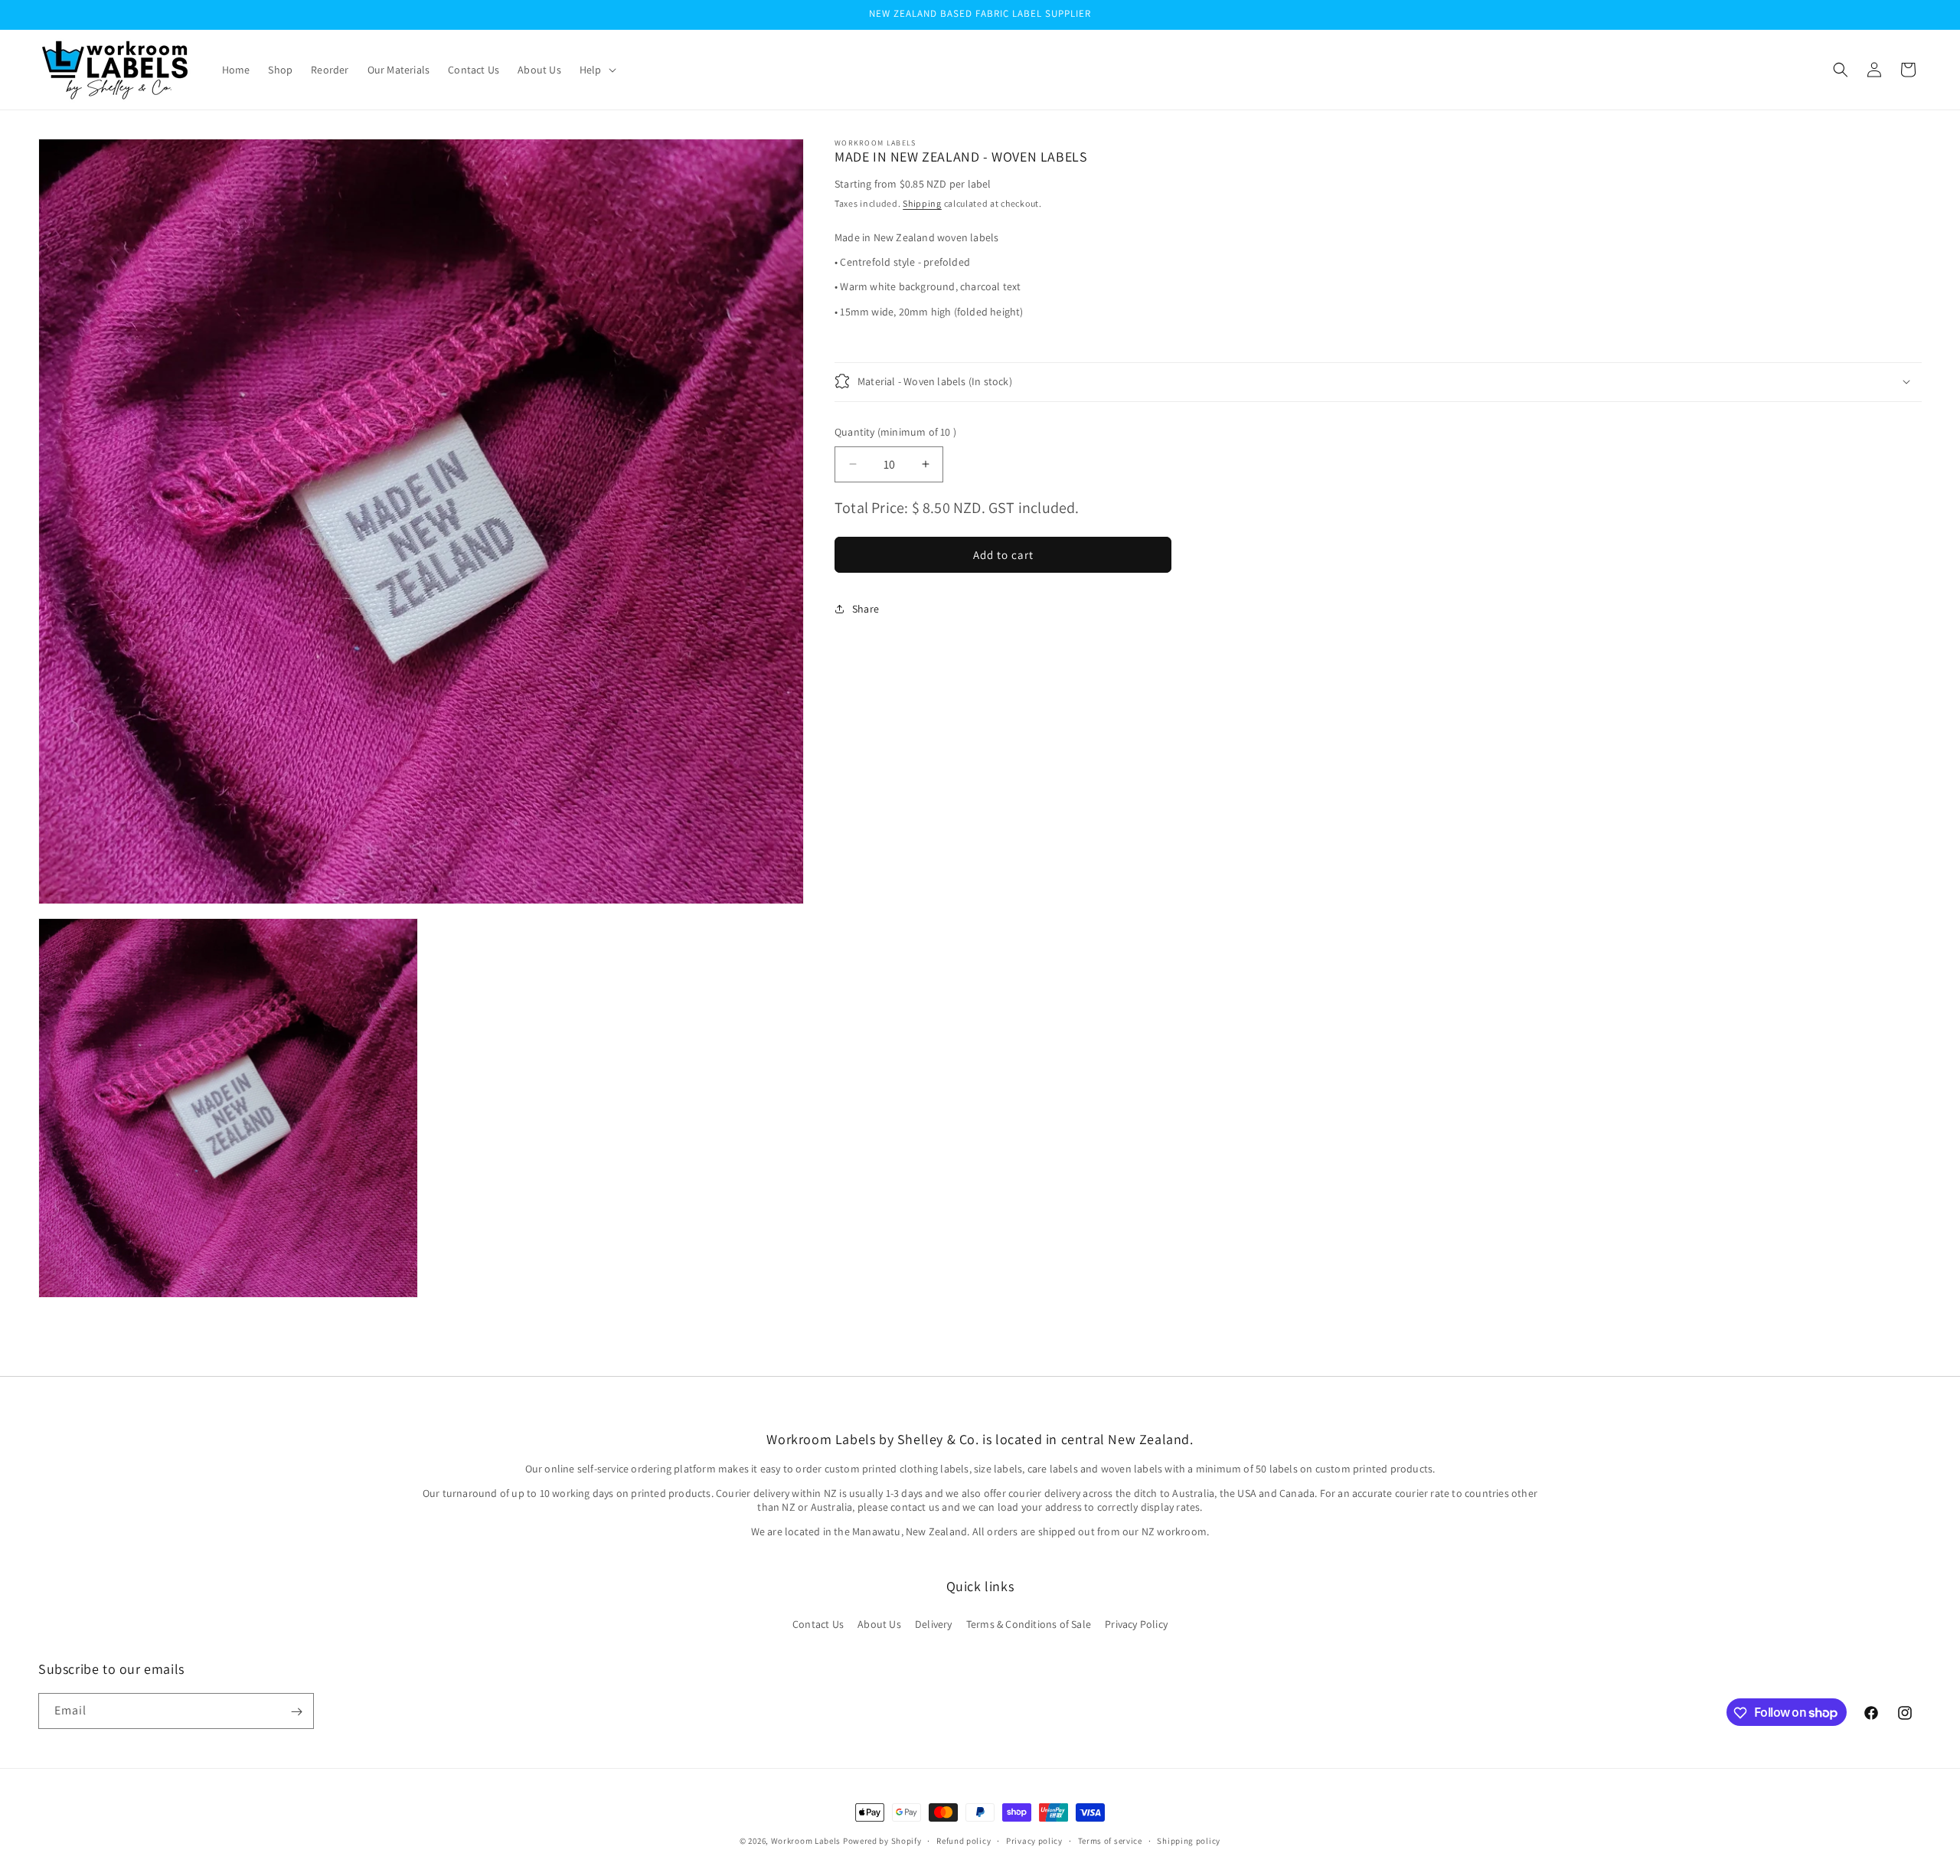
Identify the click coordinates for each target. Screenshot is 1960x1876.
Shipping (922, 203)
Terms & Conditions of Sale (1029, 1623)
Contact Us (818, 1623)
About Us (879, 1623)
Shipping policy (1189, 1840)
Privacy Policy (1136, 1623)
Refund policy (964, 1840)
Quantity (895, 431)
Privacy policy (1034, 1840)
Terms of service (1110, 1840)
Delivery (934, 1623)
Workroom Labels (806, 1841)
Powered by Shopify (882, 1841)
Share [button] (866, 609)
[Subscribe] (296, 1712)
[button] (596, 70)
